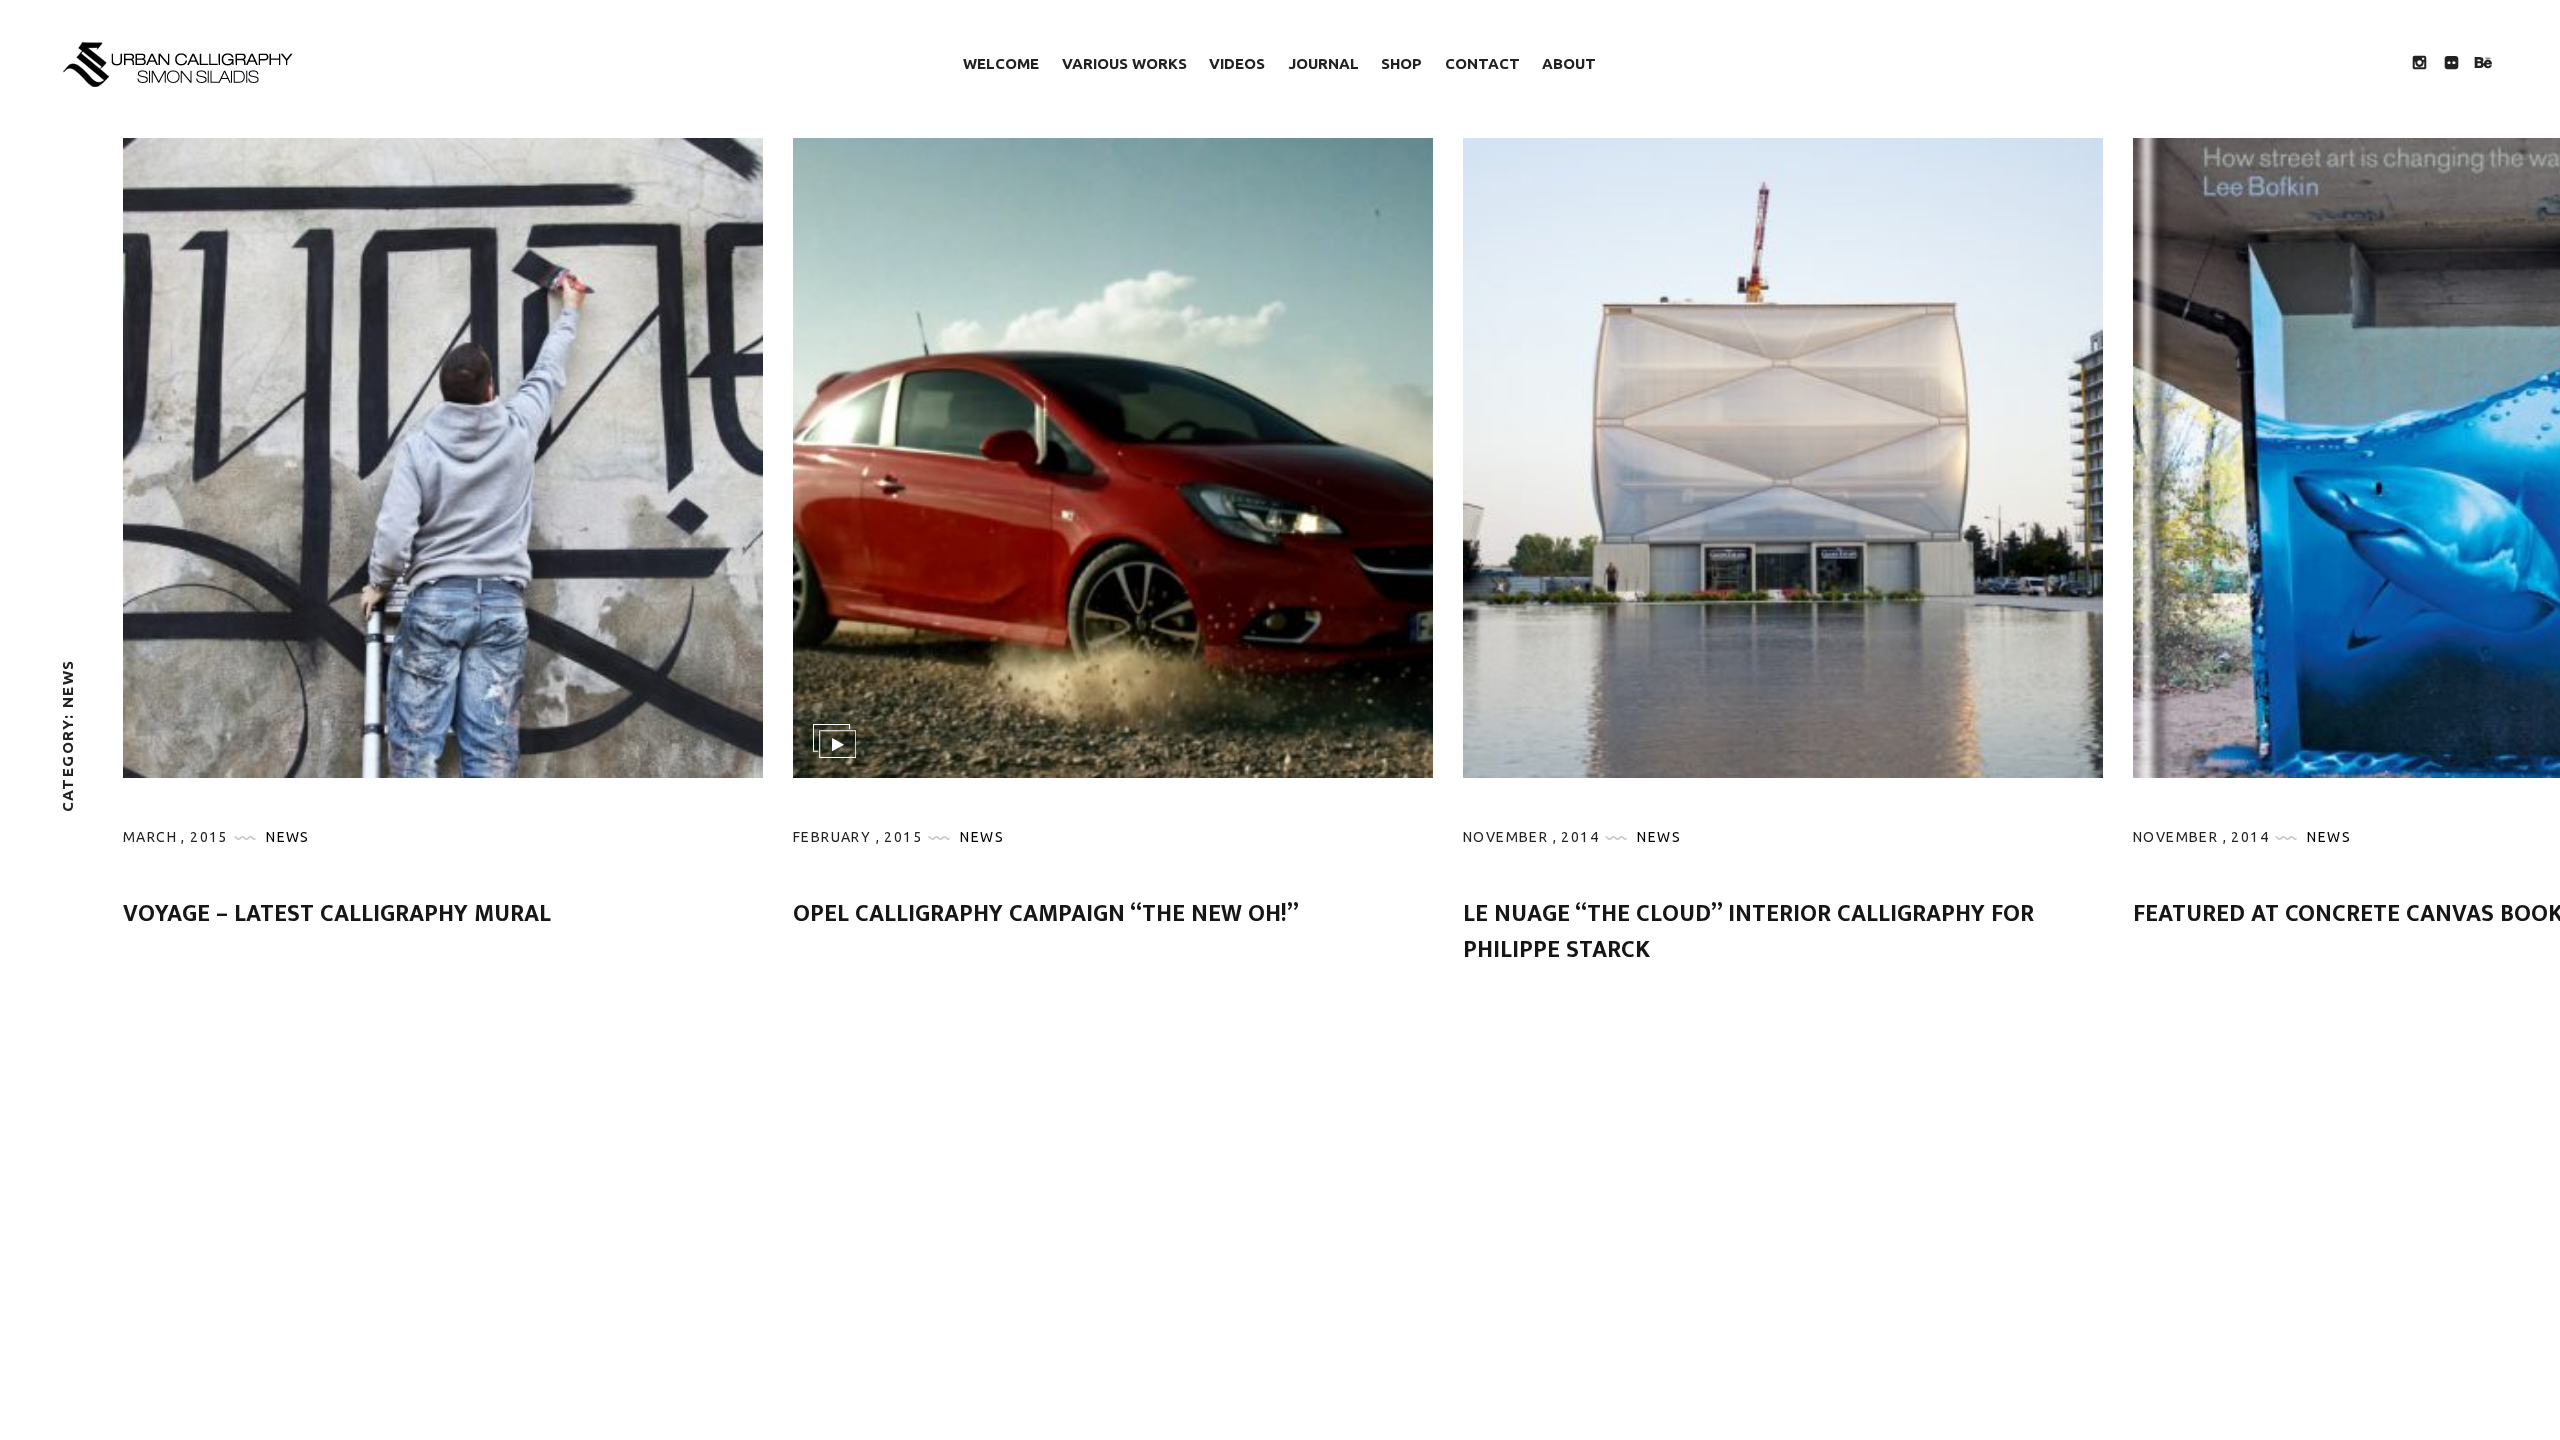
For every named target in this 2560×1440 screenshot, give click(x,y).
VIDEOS (1237, 63)
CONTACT (1482, 63)
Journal (1323, 63)
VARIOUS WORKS (1124, 63)
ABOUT (1569, 63)
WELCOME (1001, 63)
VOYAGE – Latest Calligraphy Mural (337, 914)
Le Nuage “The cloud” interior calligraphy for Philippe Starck (1748, 932)
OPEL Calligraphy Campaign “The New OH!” (1046, 914)
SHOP (1401, 63)
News (288, 837)
